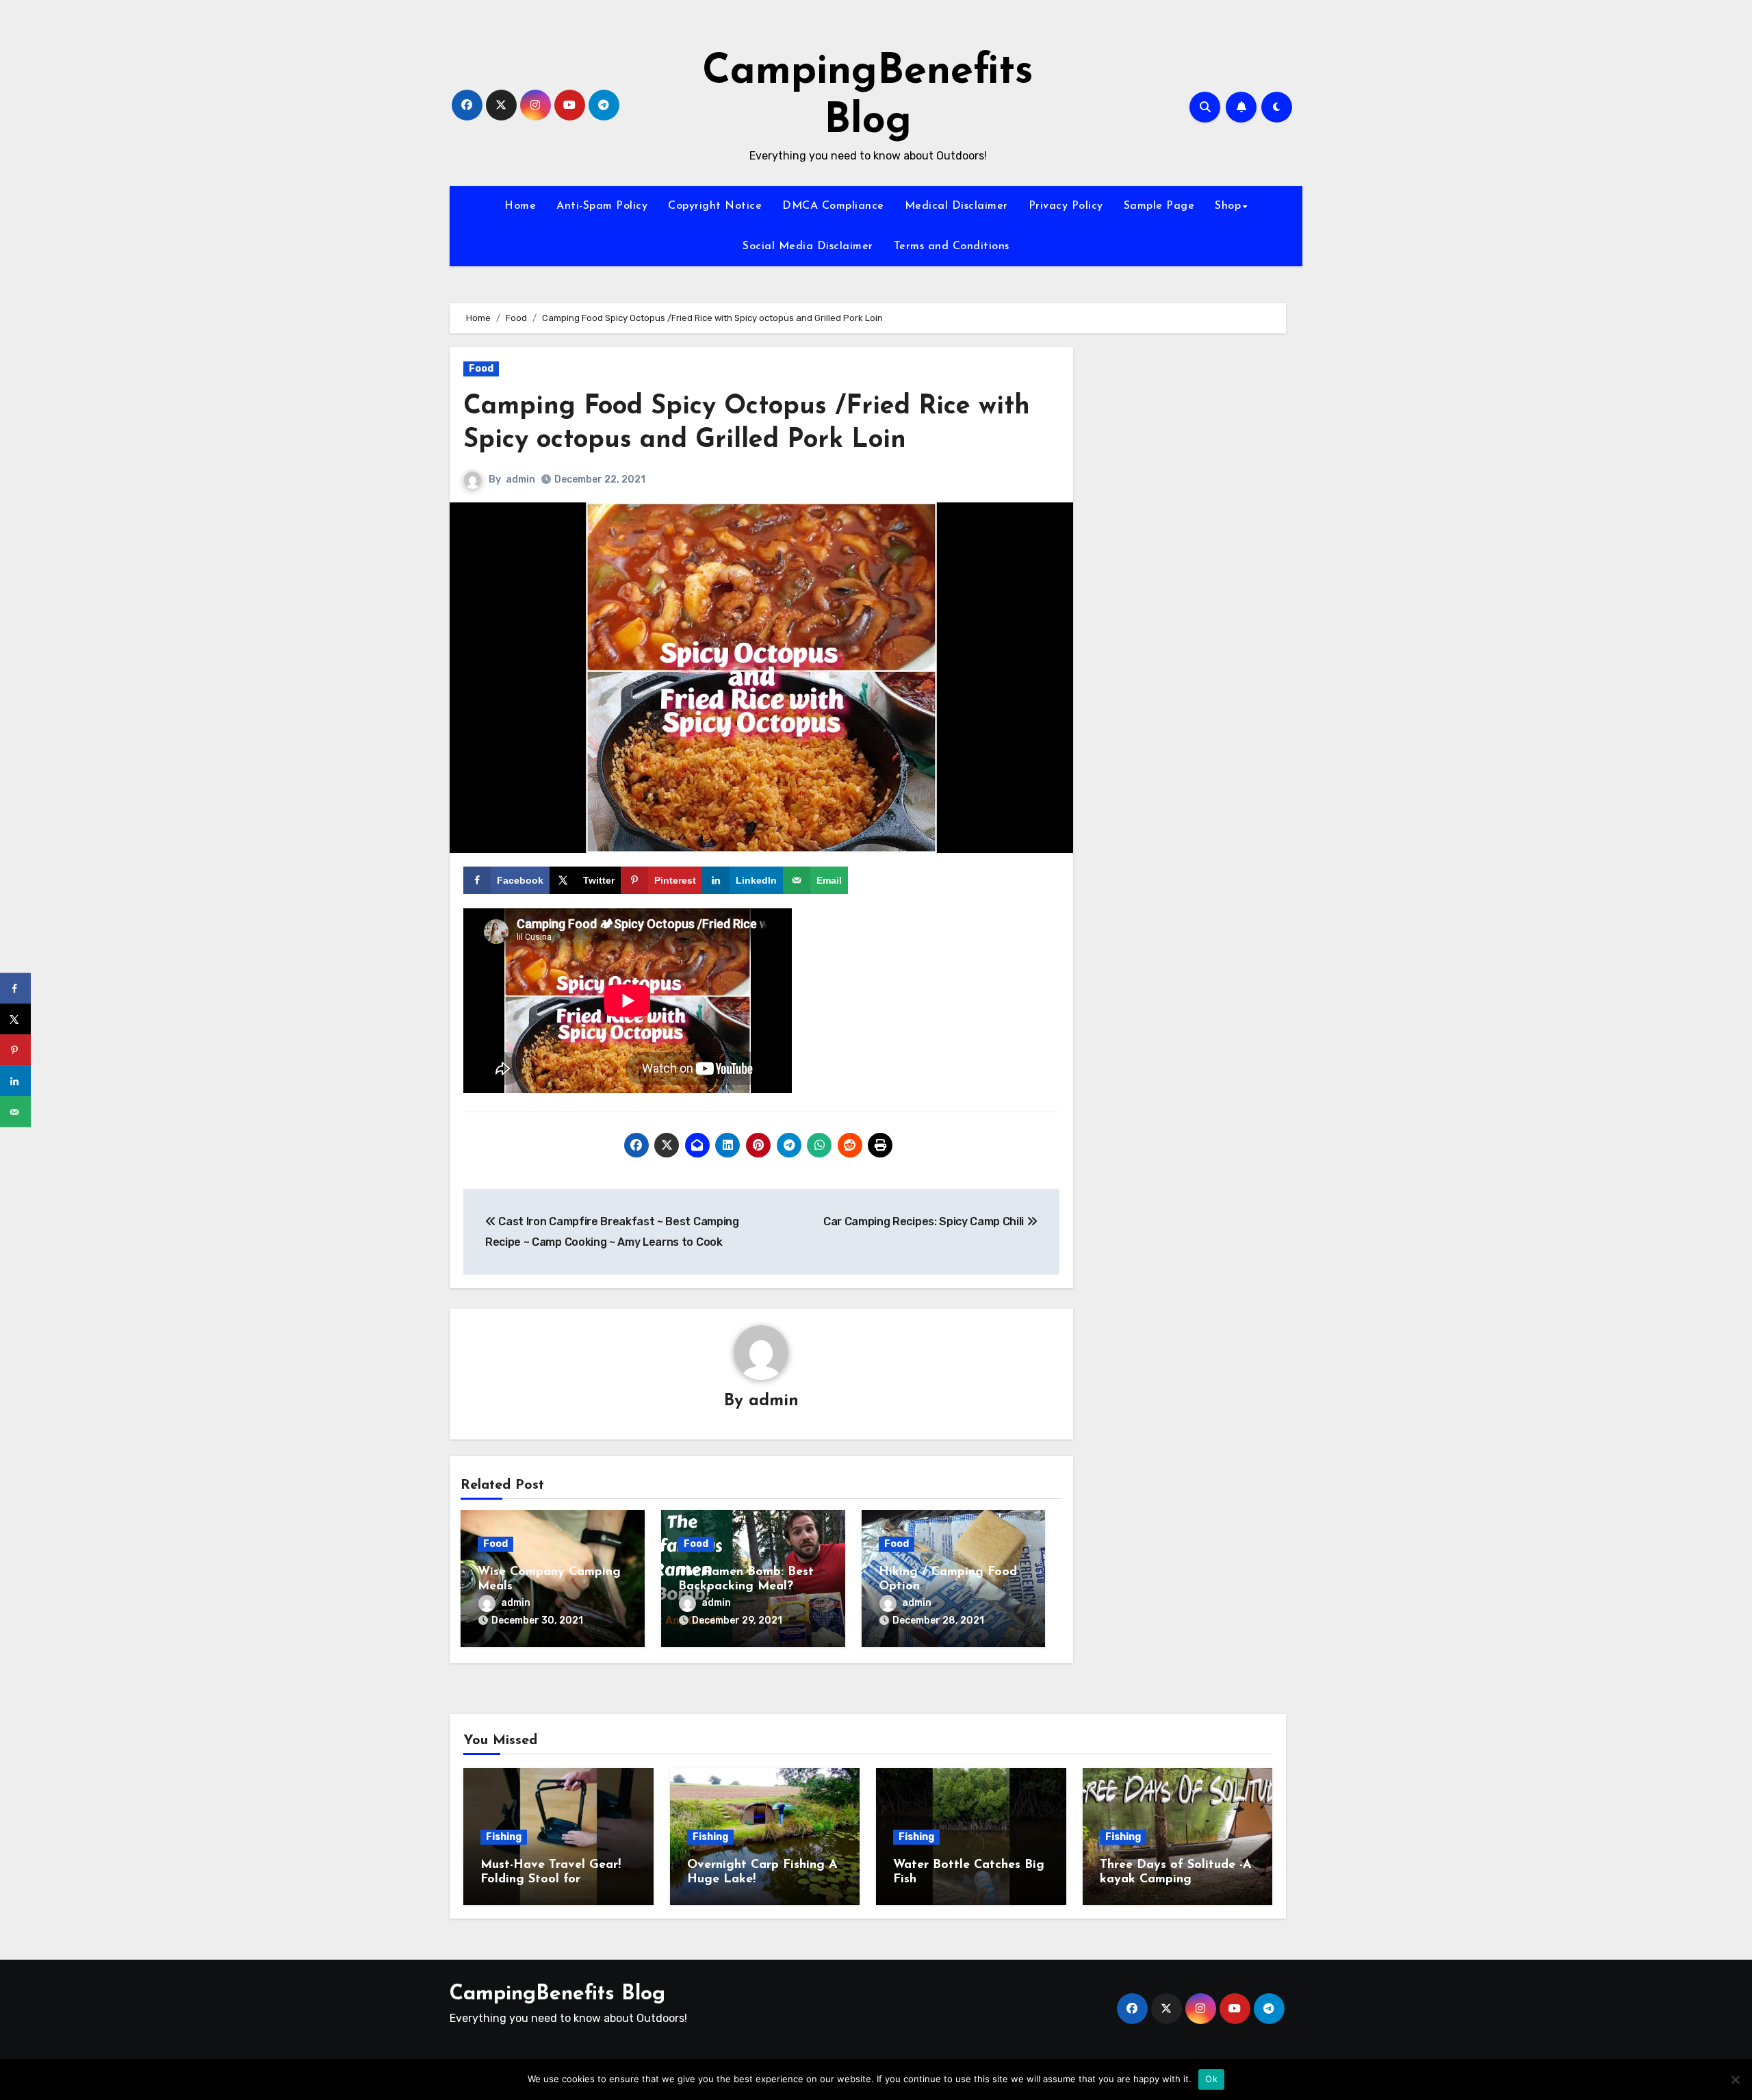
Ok (1211, 2079)
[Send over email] (15, 1112)
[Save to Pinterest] (15, 1050)
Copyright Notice (715, 206)
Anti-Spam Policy (602, 206)
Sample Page (1159, 206)
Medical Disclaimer (956, 206)
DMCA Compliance (833, 206)
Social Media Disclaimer (808, 246)
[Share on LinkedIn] (15, 1081)
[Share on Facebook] (15, 989)
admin (520, 479)
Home (520, 206)
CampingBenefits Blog (557, 1994)
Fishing (504, 1837)
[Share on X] (15, 1020)
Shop (1228, 206)
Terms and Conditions (952, 246)
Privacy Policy (1066, 206)
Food (481, 369)
